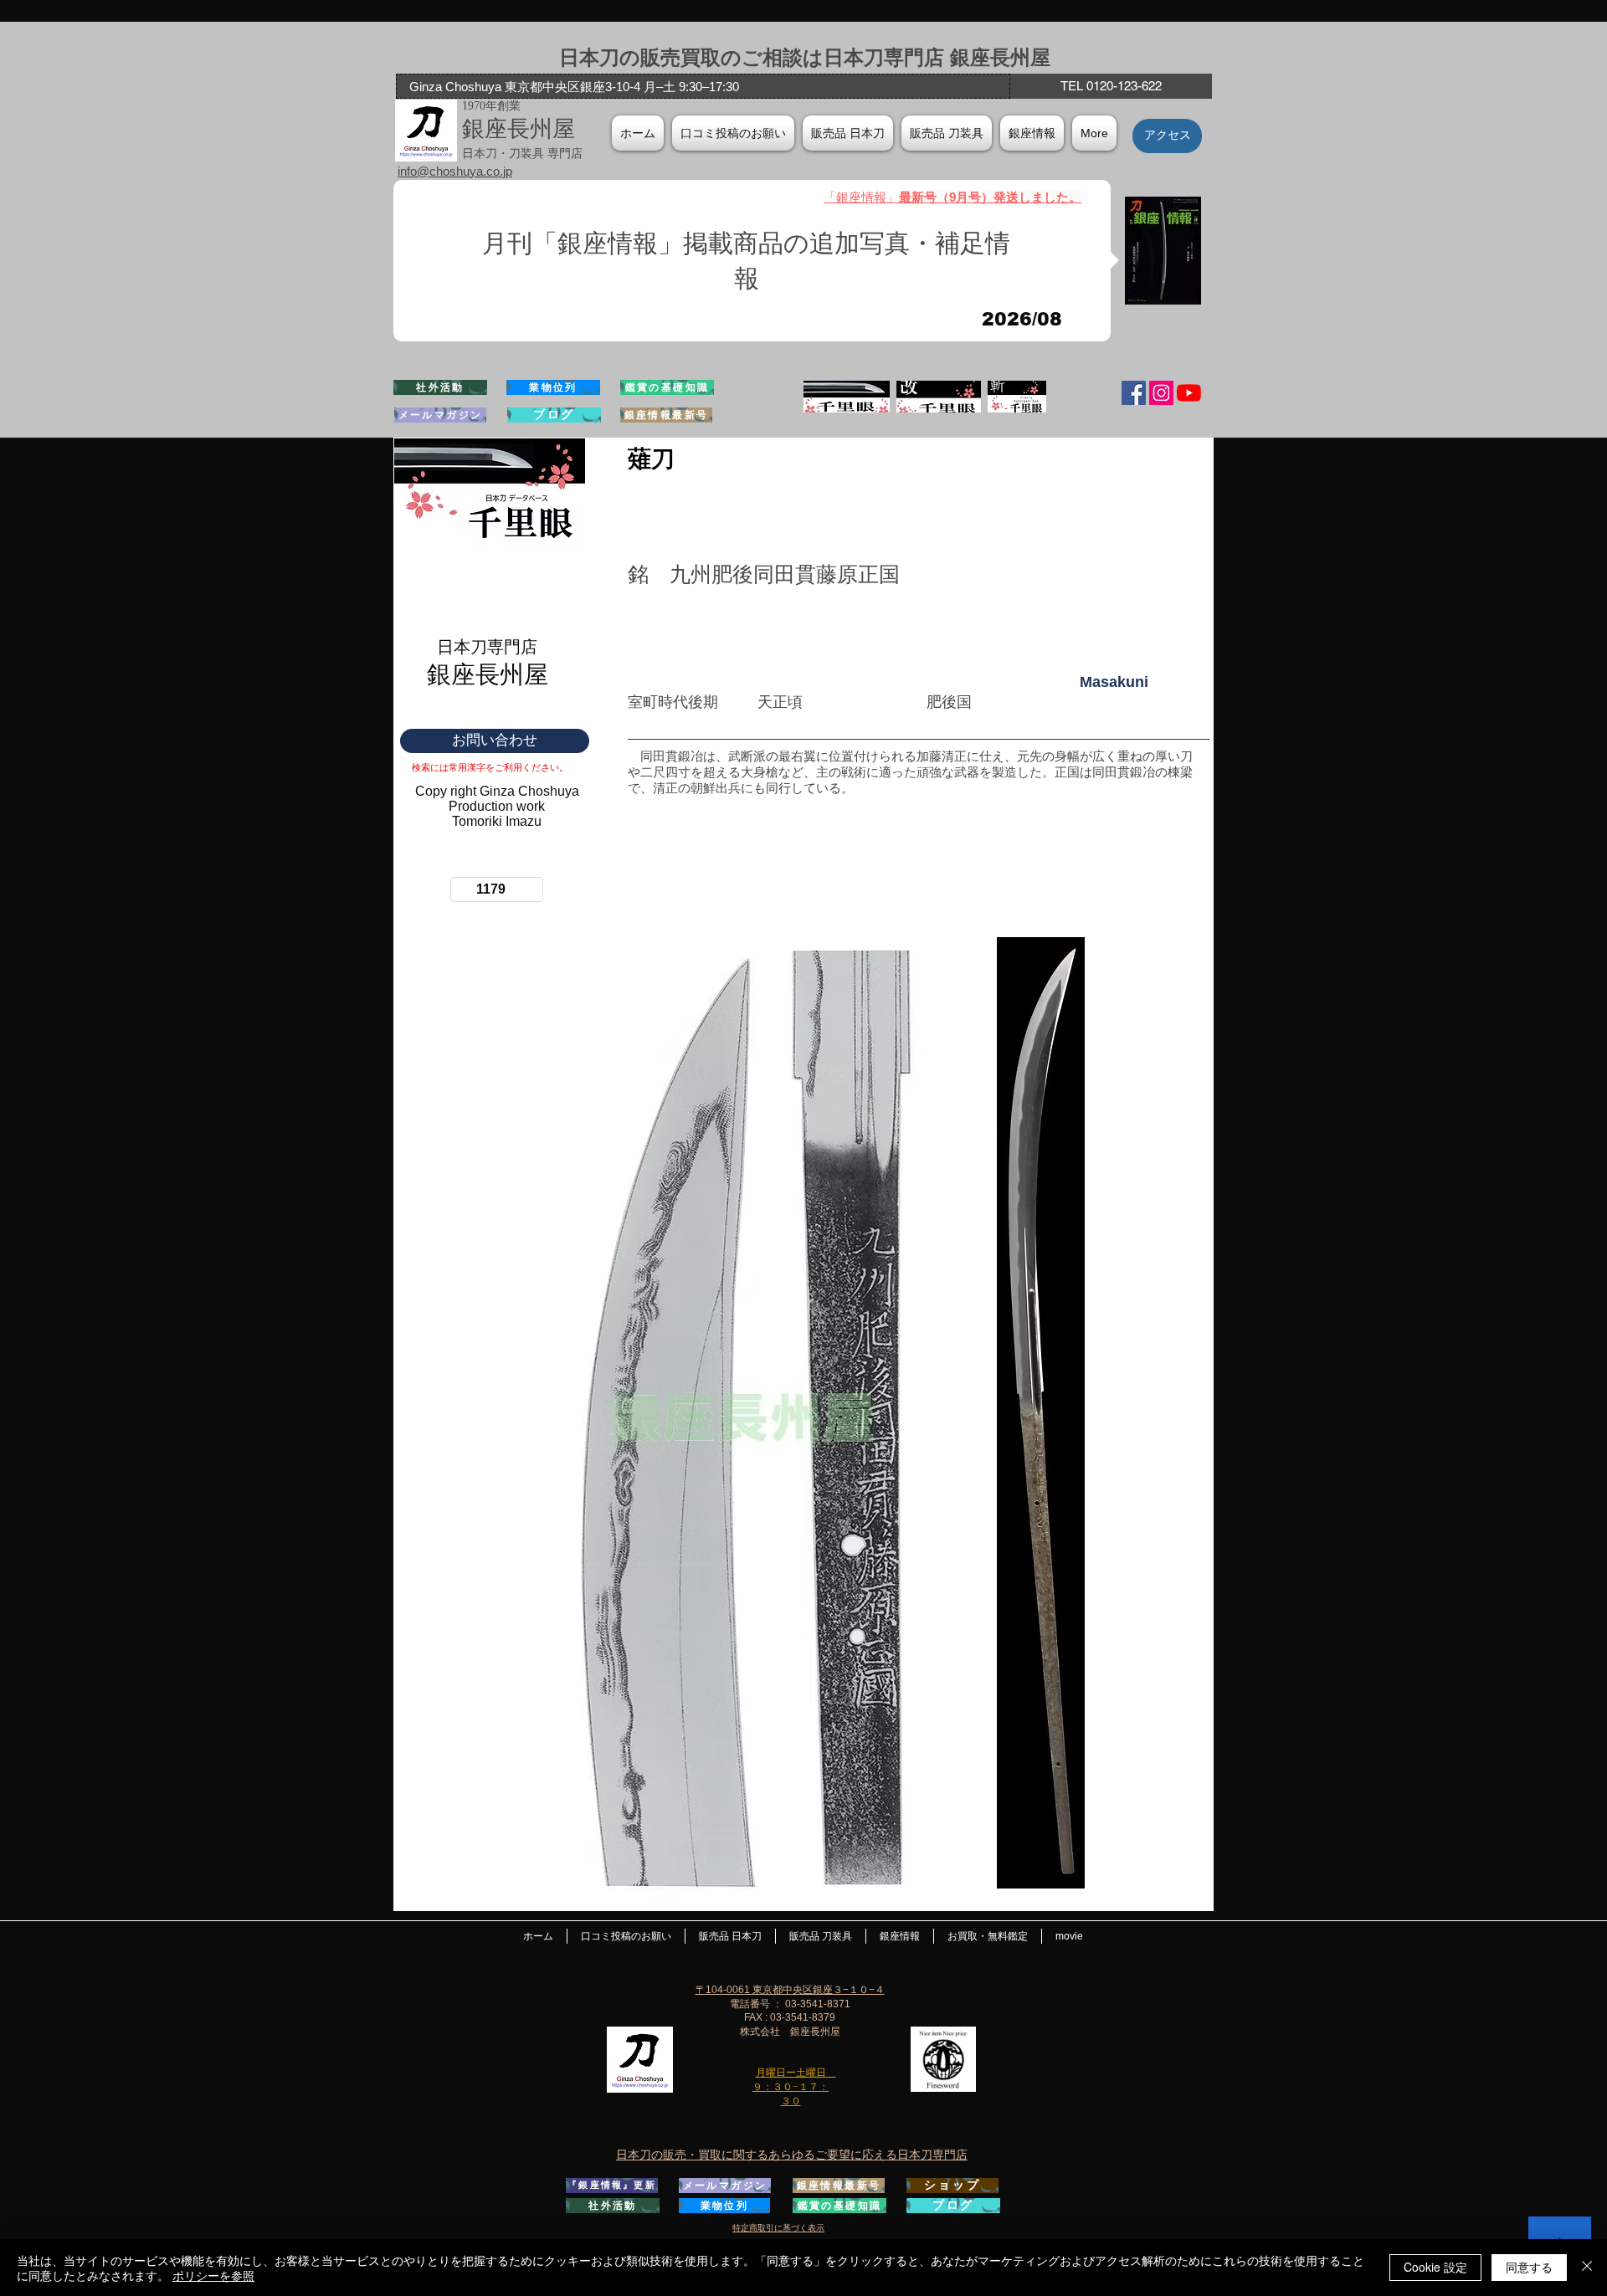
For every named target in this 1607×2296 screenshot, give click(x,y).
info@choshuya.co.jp (455, 171)
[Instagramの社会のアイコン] (1161, 393)
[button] (1032, 133)
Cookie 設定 (1435, 2267)
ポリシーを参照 (213, 2275)
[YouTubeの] (1189, 393)
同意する (1529, 2267)
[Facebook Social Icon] (1134, 393)
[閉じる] (1587, 2268)
